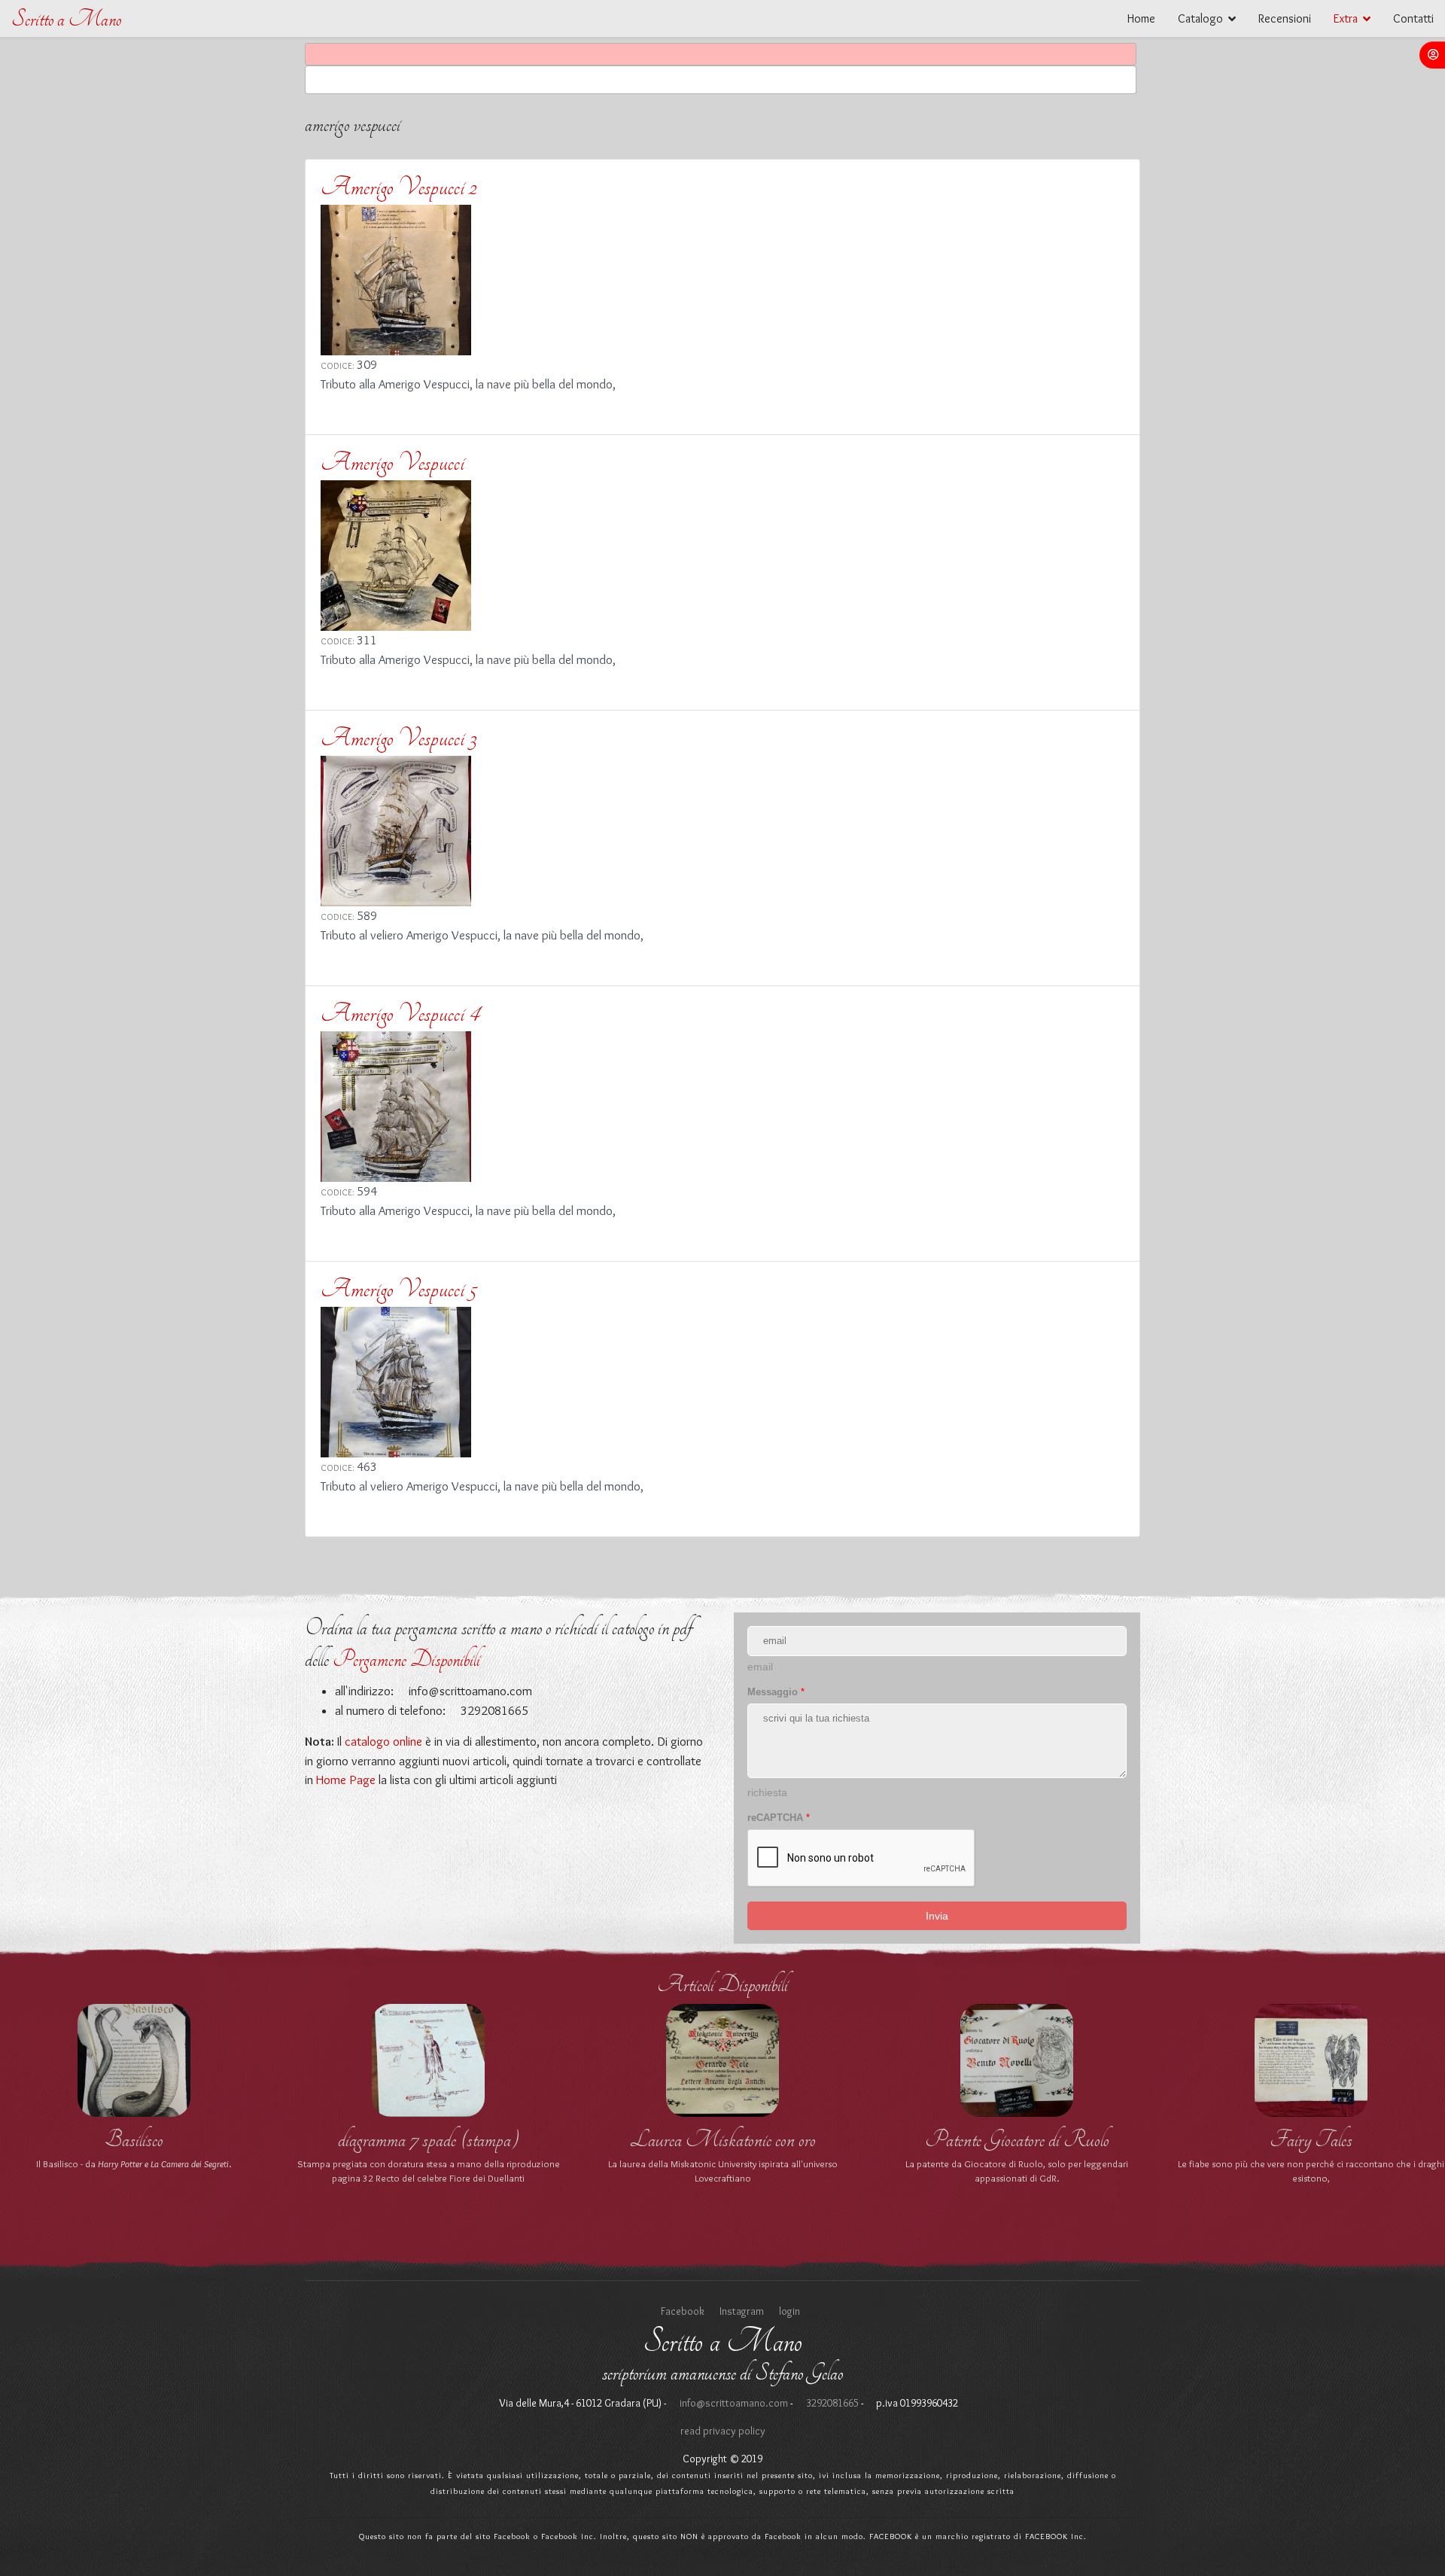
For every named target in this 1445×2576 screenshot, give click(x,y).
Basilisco (134, 2139)
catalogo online (383, 1741)
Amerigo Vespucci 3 (399, 738)
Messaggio (776, 1692)
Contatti (1413, 18)
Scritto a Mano (66, 19)
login (789, 2311)
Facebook (683, 2311)
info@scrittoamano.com (469, 1691)
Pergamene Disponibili (406, 1659)
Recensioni (1285, 18)
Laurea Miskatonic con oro (723, 2139)
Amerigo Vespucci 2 (399, 187)
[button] (1432, 55)
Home (1141, 18)
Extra (1346, 18)
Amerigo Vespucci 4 (400, 1013)
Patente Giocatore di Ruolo (1017, 2139)
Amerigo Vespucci (392, 462)
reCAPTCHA (779, 1818)
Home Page (346, 1780)
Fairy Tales (1311, 2139)
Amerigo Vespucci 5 (399, 1289)
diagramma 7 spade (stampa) (429, 2139)
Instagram (742, 2311)
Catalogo (1200, 18)
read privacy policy (723, 2431)
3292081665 (831, 2403)
